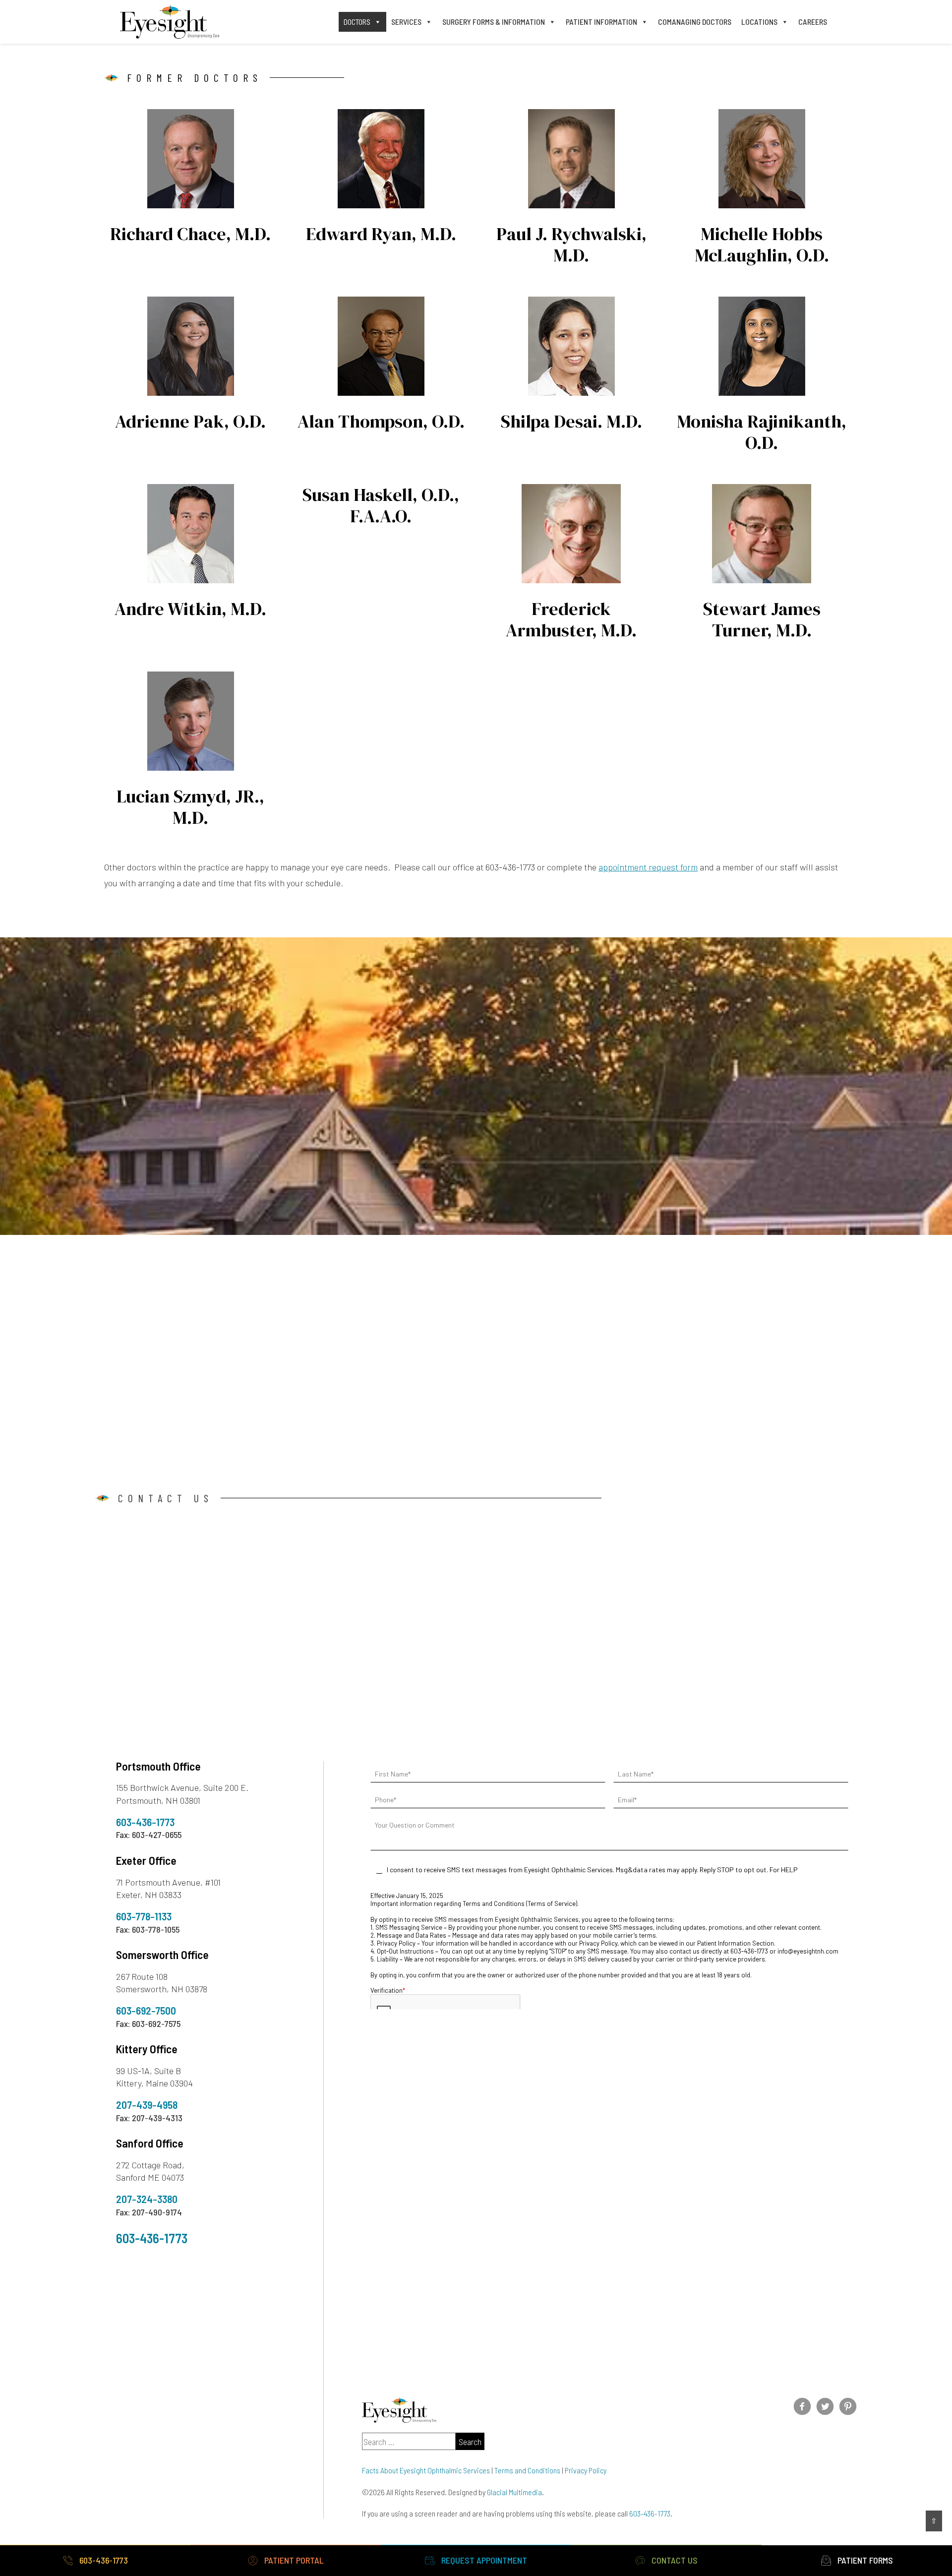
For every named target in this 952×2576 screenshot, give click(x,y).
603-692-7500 (146, 2011)
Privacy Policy (586, 2470)
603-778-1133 (144, 1916)
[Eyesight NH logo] (170, 22)
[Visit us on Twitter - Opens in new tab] (825, 2406)
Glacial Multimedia (514, 2492)
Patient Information (601, 22)
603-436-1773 (145, 1822)
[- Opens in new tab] (848, 2406)
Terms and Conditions (527, 2470)
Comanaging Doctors (695, 22)
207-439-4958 (147, 2105)
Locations (759, 22)
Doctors (357, 22)
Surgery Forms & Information (494, 22)
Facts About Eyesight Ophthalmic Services (426, 2470)
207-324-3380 (147, 2199)
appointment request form (648, 867)
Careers (813, 22)
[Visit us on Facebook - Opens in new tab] (802, 2406)
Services (406, 22)
